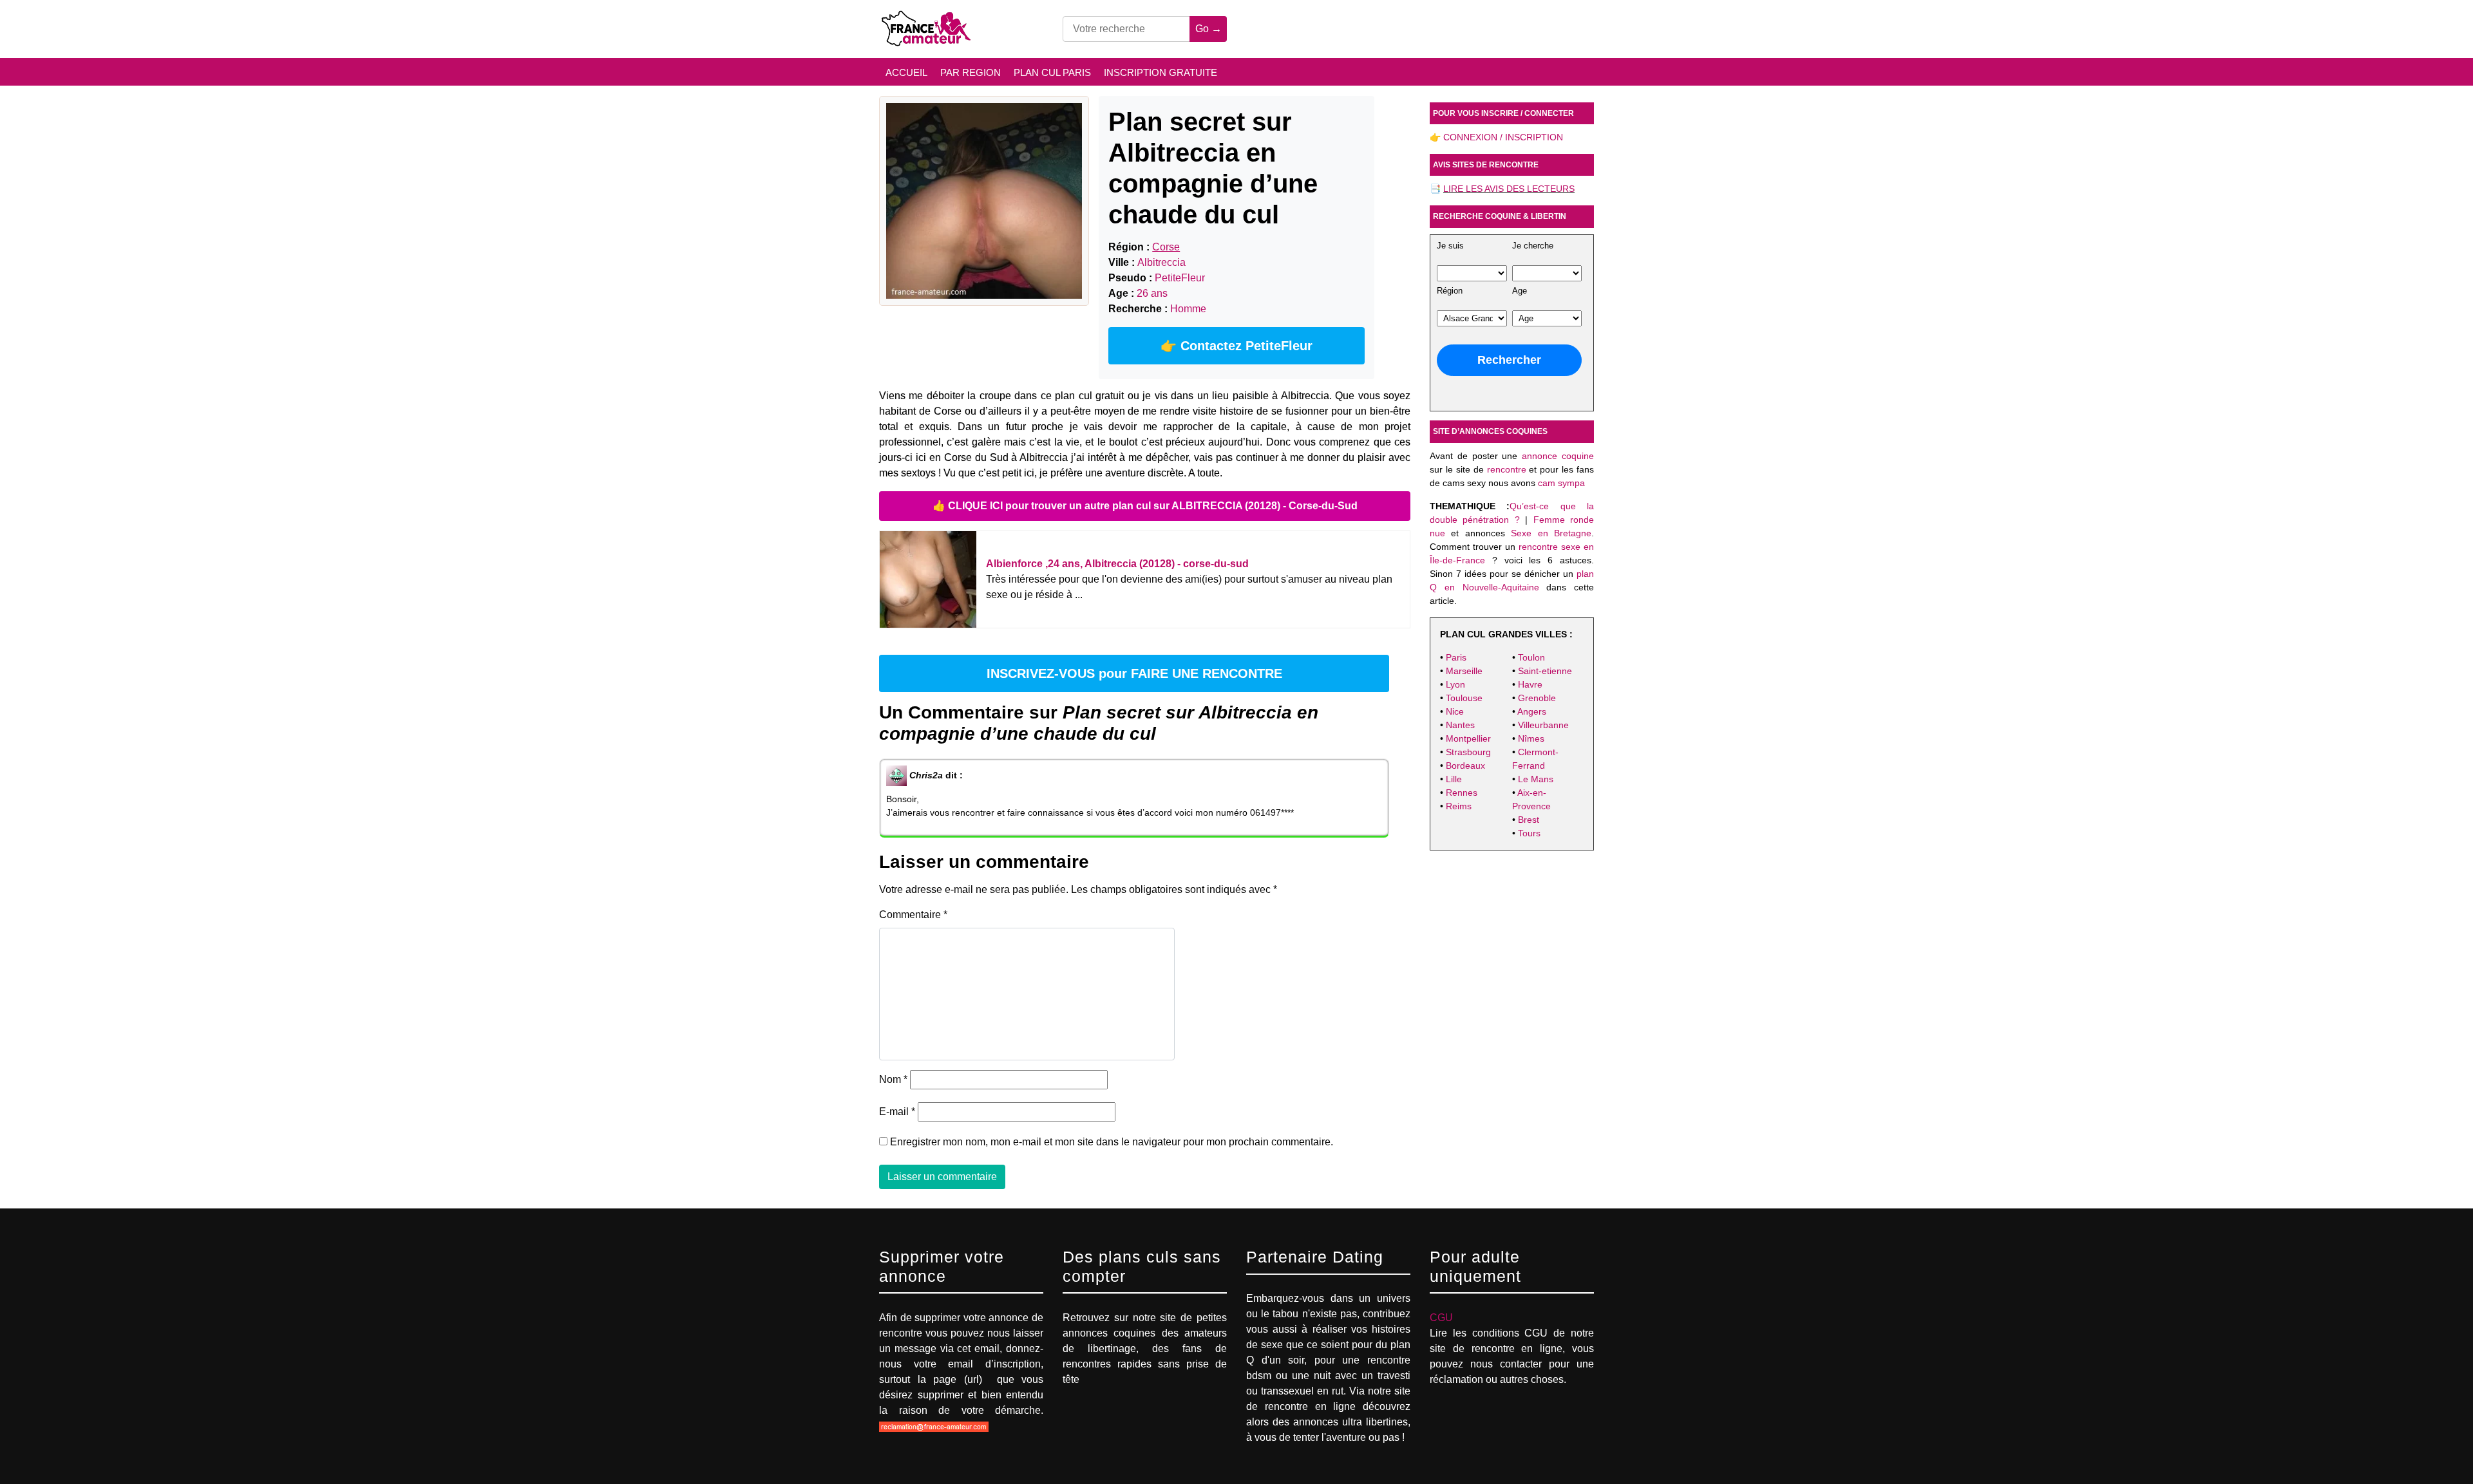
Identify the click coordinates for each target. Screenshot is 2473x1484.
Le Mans (1536, 779)
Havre (1530, 684)
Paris (1456, 657)
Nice (1455, 711)
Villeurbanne (1543, 725)
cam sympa (1561, 483)
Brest (1529, 820)
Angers (1532, 711)
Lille (1454, 779)
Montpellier (1468, 738)
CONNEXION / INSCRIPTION (1503, 137)
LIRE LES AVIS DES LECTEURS (1509, 189)
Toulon (1531, 657)
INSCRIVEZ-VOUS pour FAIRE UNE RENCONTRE (1134, 673)
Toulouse (1464, 698)
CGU (1441, 1318)
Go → (1208, 29)
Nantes (1460, 725)
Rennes (1462, 793)
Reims (1459, 806)
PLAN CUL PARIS (1052, 72)
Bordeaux (1465, 765)
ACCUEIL (906, 72)
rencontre (1507, 469)
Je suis (1450, 246)
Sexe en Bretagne (1551, 533)
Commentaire (913, 915)
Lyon (1455, 684)
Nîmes (1531, 738)
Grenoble (1537, 698)
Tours (1529, 833)
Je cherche (1533, 246)
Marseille (1464, 671)
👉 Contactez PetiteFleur (1236, 346)
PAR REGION (971, 72)
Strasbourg (1468, 752)
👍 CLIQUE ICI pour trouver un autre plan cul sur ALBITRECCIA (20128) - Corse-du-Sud (1145, 506)
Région (1450, 291)
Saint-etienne (1545, 671)
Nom (893, 1079)
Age (1520, 291)
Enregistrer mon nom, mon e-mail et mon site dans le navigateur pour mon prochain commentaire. (1112, 1142)
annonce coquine (1558, 456)
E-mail (897, 1112)
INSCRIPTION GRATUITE (1161, 72)
